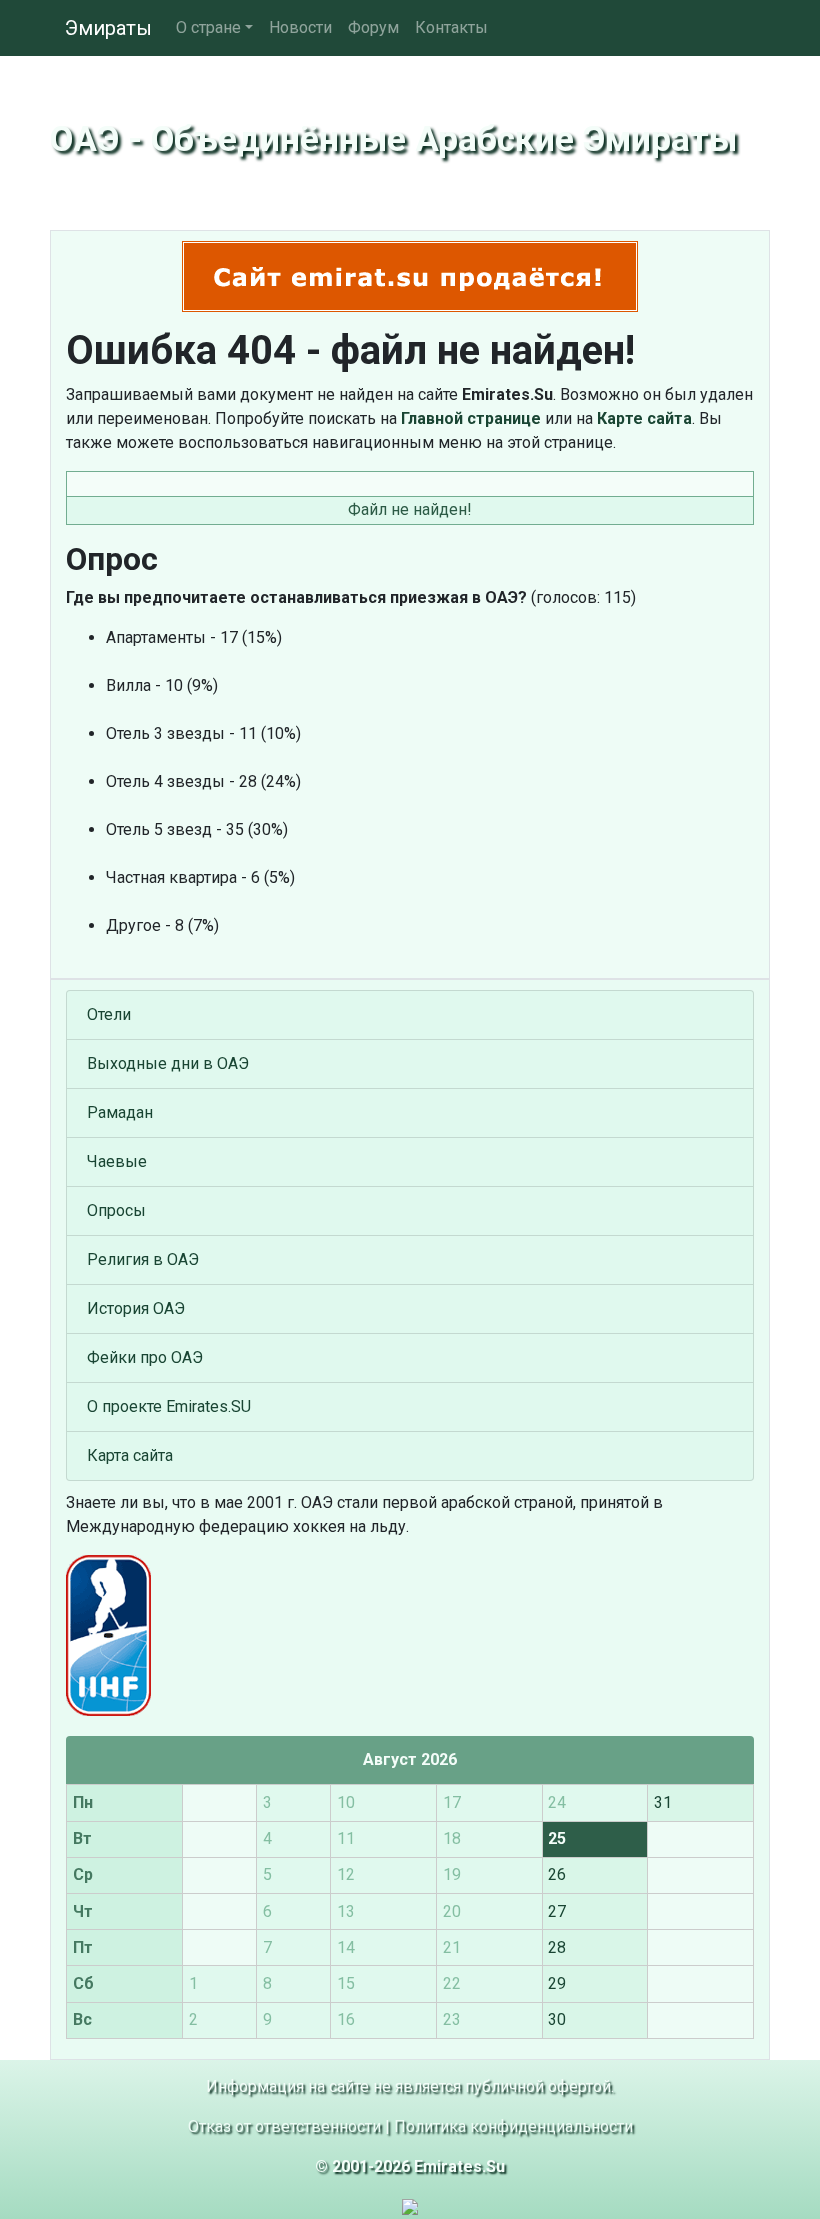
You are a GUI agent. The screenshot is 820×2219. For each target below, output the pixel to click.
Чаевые (117, 1161)
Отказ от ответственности (284, 2126)
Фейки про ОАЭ (145, 1357)
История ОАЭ (136, 1308)
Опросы (116, 1210)
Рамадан (120, 1112)
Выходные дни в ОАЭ (168, 1063)
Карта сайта (130, 1455)
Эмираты (108, 28)
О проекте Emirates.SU (169, 1406)
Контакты (451, 27)
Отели (109, 1014)
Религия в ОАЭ (143, 1259)
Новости (300, 27)
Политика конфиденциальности (513, 2126)
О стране (208, 27)
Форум (373, 27)
